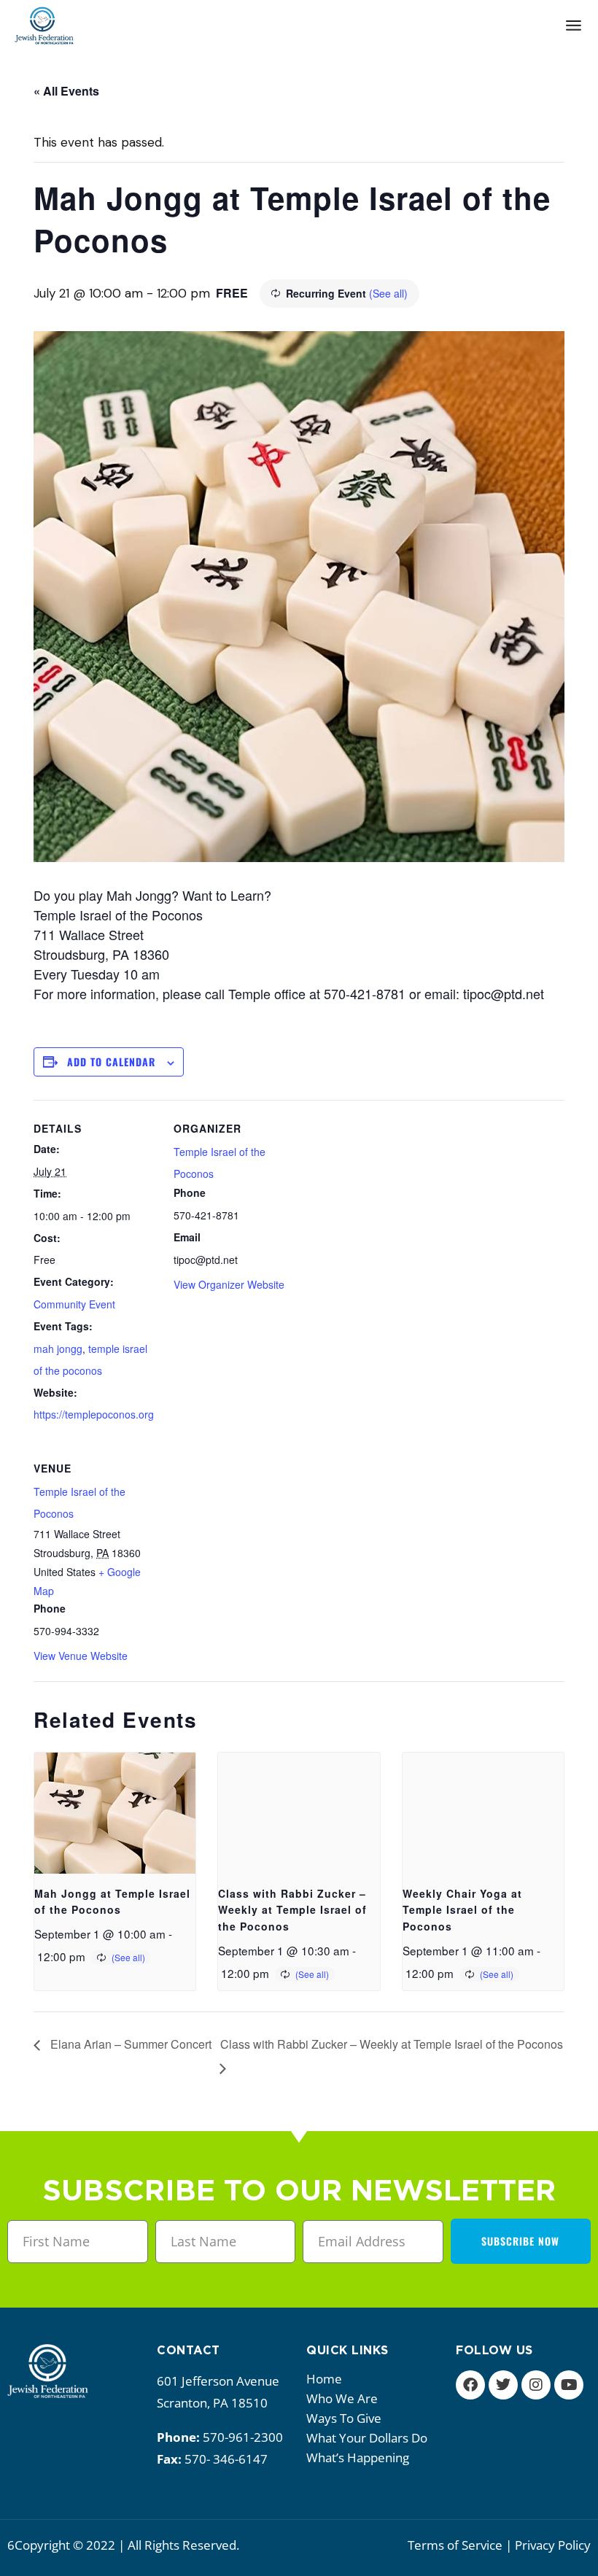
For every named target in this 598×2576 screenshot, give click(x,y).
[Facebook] (470, 2385)
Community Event (74, 1304)
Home (324, 2379)
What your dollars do (367, 2438)
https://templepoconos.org (94, 1414)
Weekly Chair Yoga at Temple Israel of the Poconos (462, 1910)
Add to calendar (111, 1062)
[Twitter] (503, 2385)
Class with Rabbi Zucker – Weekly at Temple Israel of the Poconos (292, 1910)
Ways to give (344, 2418)
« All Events (66, 91)
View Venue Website (81, 1656)
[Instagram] (536, 2385)
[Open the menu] (574, 26)
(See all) (388, 293)
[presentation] (115, 1813)
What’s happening (358, 2457)
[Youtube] (569, 2385)
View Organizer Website (229, 1284)
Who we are (342, 2398)
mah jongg (58, 1349)
